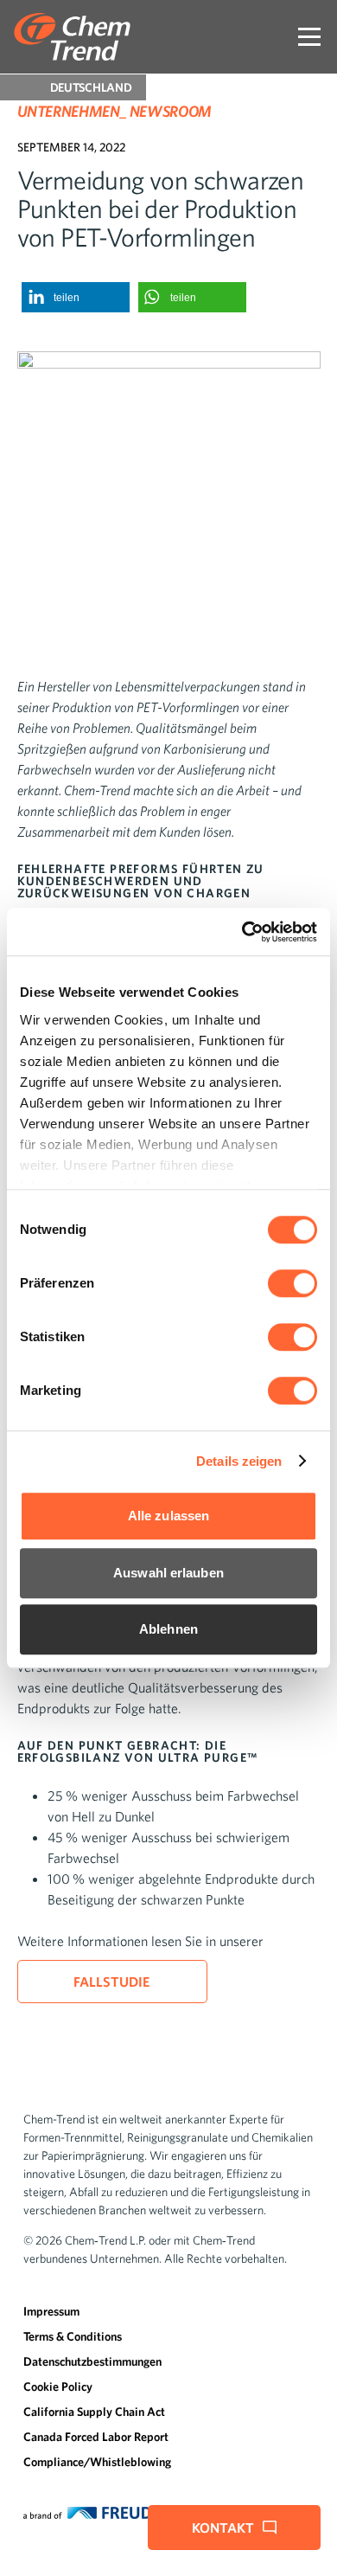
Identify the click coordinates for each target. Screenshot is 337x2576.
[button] (76, 297)
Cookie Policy (58, 2386)
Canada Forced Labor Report (96, 2437)
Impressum (51, 2311)
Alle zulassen (168, 1516)
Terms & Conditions (73, 2336)
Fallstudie (112, 1982)
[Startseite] (72, 37)
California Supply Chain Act (94, 2412)
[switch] (292, 1283)
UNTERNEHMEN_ (72, 111)
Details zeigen (239, 1461)
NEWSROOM (171, 111)
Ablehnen (168, 1629)
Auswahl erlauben (168, 1573)
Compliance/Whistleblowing (97, 2462)
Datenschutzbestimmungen (92, 2361)
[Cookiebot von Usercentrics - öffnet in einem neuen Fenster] (242, 932)
